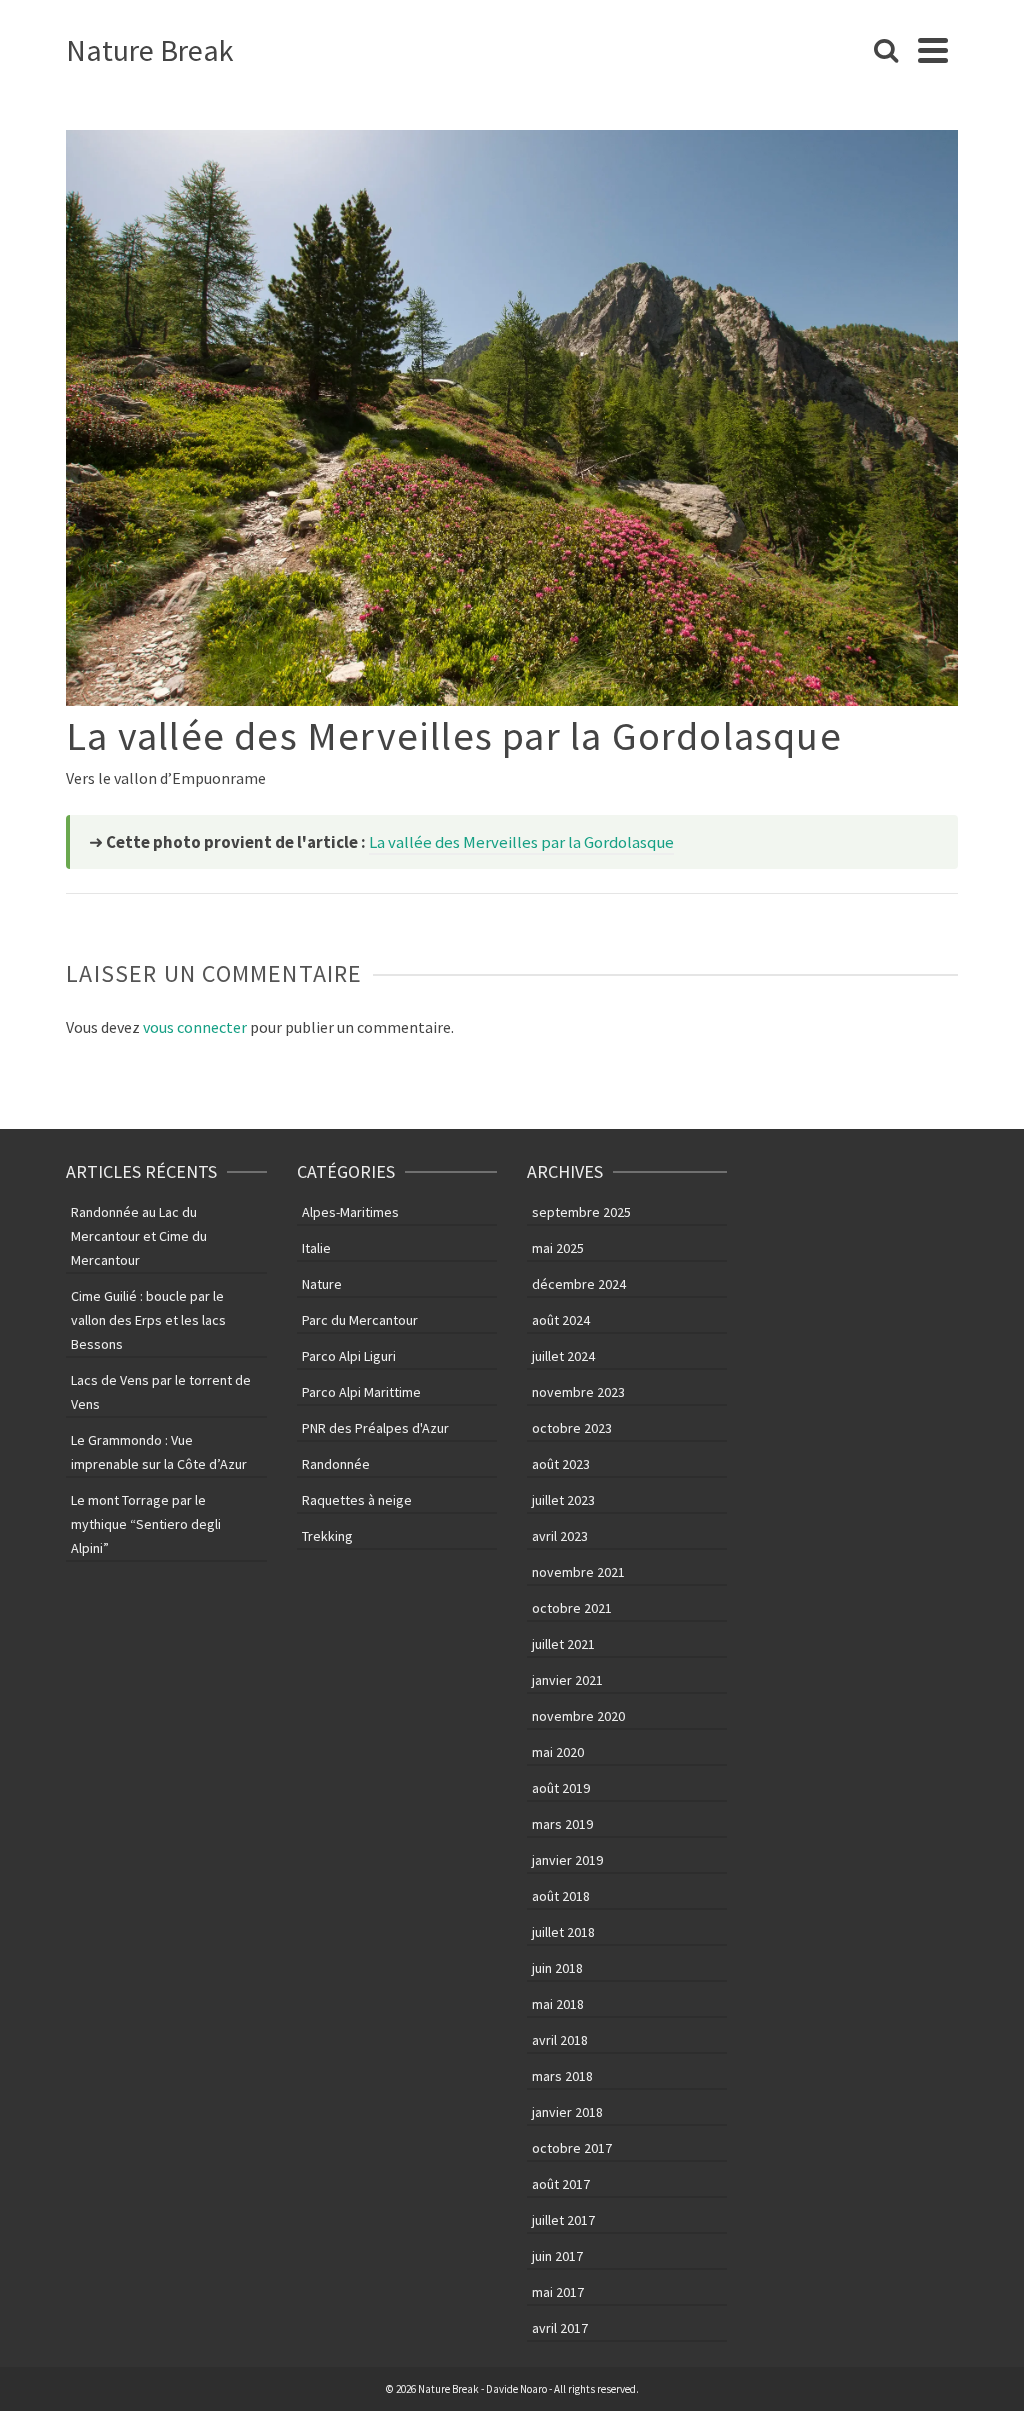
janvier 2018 (567, 2112)
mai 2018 (558, 2004)
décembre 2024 (579, 1284)
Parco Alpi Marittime (361, 1392)
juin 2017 (557, 2256)
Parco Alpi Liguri (349, 1356)
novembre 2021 (578, 1572)
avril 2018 (560, 2040)
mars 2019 (562, 1824)
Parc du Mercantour (360, 1320)
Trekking (327, 1536)
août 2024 (561, 1320)
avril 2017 (560, 2328)
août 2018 (561, 1896)
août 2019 (561, 1788)
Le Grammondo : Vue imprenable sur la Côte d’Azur (159, 1452)
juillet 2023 (563, 1500)
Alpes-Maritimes (350, 1212)
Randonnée (336, 1464)
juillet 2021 (563, 1644)
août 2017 (561, 2184)
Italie (316, 1248)
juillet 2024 (563, 1356)
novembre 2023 (578, 1392)
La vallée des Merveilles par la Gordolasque (521, 842)
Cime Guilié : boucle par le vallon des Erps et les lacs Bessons (148, 1320)
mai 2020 (558, 1752)
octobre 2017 (572, 2148)
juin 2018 (557, 1968)
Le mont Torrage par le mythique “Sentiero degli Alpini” (146, 1524)
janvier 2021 (567, 1680)
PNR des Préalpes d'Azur (375, 1428)
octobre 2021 (572, 1608)
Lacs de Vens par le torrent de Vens (161, 1392)
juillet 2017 (563, 2220)
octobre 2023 (572, 1428)
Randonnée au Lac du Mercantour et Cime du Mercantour (139, 1236)
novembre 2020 (578, 1716)
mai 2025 (558, 1248)
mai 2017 (558, 2292)
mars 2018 (562, 2076)
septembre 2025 (581, 1212)
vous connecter (195, 1027)
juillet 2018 (563, 1932)
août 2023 (561, 1464)
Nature (322, 1284)
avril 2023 (560, 1536)
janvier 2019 (567, 1860)
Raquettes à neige (357, 1500)
